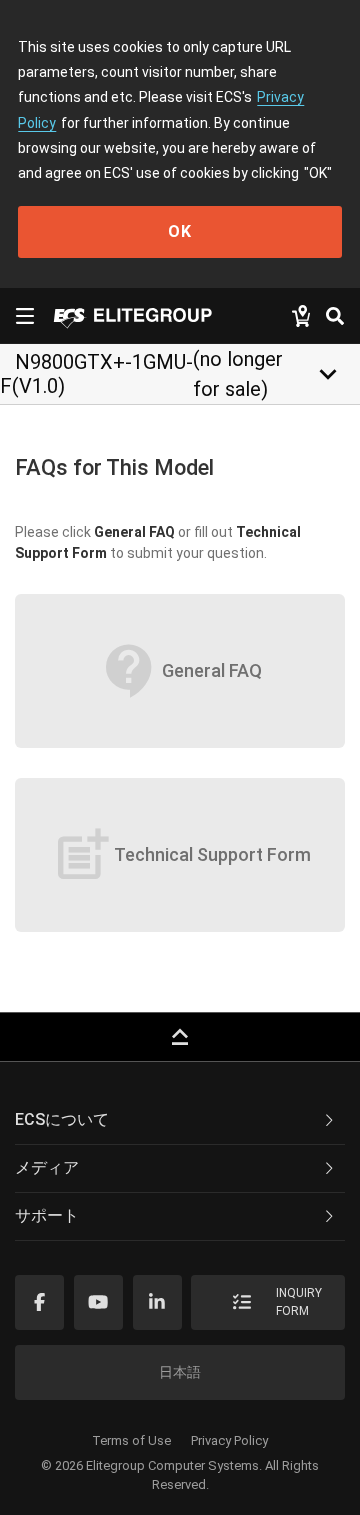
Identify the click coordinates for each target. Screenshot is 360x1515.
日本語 (180, 1372)
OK (180, 231)
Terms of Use (131, 1440)
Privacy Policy (229, 1440)
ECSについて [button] (62, 1119)
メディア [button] (47, 1167)
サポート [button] (47, 1215)
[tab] (180, 1121)
